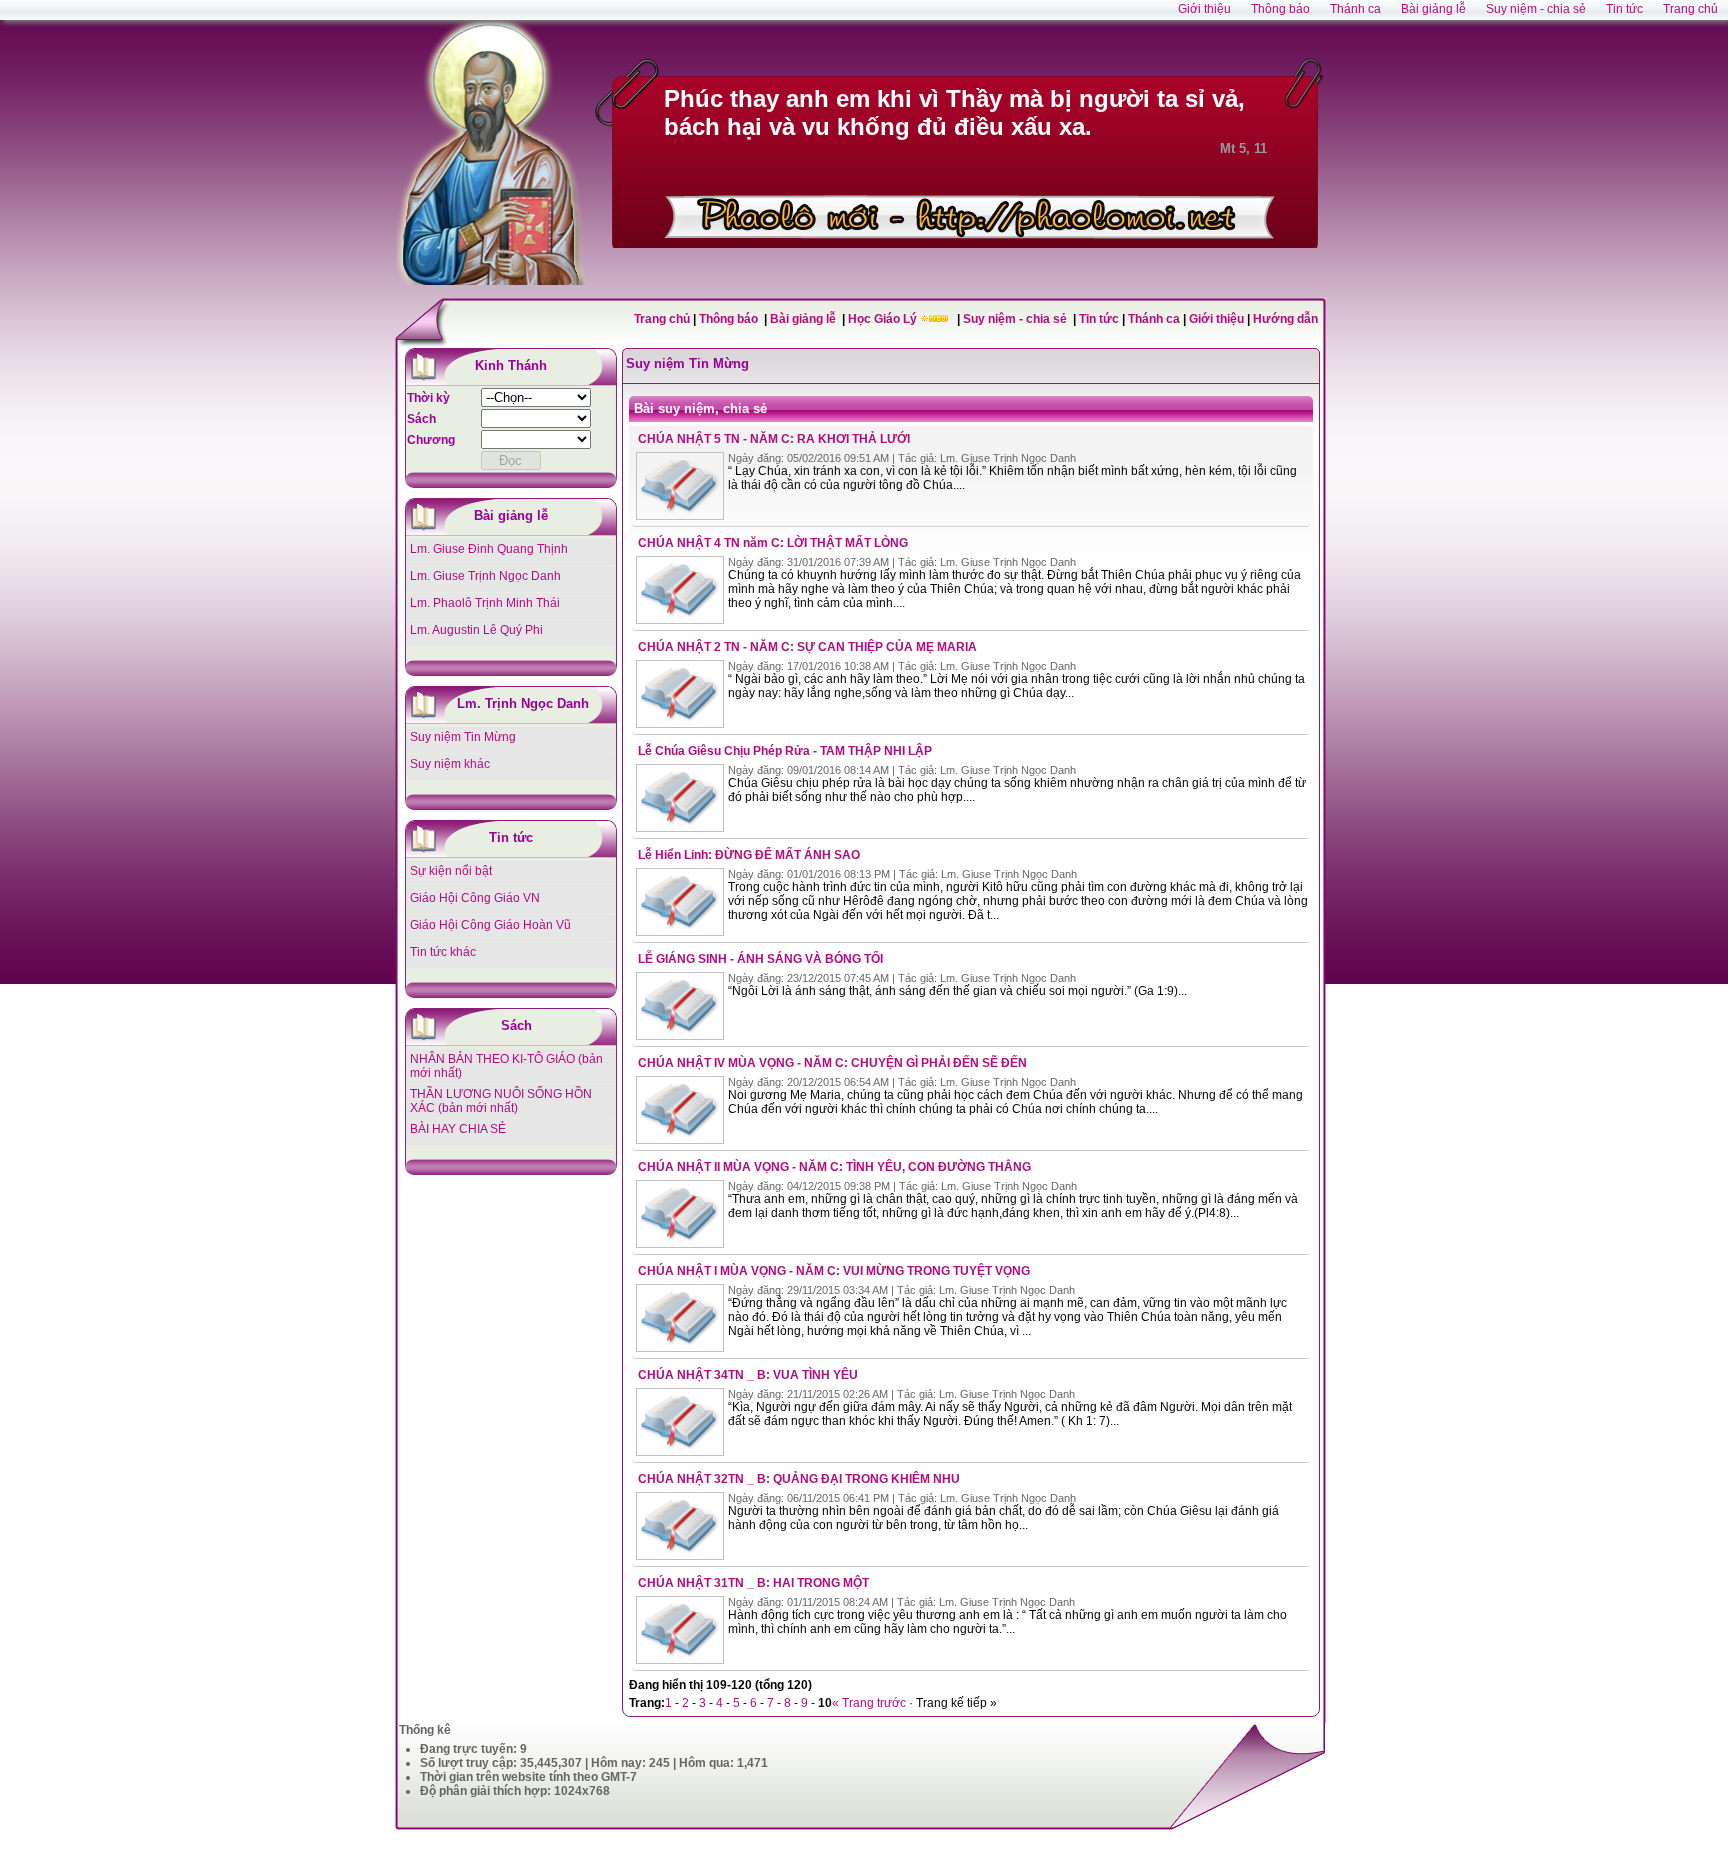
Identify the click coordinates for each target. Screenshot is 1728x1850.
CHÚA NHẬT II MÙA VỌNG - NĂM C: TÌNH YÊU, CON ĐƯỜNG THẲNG (834, 1167)
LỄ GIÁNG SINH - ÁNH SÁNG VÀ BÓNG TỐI (760, 959)
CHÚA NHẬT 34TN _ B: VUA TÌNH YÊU (748, 1375)
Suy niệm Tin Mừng (463, 737)
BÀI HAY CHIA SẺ (458, 1129)
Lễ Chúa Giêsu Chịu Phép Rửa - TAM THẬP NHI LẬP (785, 751)
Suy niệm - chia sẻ (1016, 319)
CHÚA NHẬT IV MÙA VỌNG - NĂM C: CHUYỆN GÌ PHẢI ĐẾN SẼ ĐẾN (832, 1063)
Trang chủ (662, 319)
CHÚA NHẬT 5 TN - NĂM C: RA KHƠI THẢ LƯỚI (774, 439)
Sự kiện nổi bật (451, 871)
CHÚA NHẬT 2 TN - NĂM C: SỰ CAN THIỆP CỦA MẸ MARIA (807, 647)
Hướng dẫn (1285, 319)
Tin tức (1100, 319)
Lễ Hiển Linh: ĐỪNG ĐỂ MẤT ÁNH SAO (749, 855)
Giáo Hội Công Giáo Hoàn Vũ (490, 925)
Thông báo (730, 319)
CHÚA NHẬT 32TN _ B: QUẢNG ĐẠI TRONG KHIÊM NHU (799, 1479)
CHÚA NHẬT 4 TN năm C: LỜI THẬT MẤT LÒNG (773, 543)
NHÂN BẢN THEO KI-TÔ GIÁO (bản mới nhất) (506, 1066)
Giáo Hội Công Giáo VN (475, 898)
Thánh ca (1154, 319)
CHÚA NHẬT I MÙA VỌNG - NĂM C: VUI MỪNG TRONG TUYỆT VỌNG (834, 1271)
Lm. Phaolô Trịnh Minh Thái (485, 603)
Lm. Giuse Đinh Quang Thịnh (489, 549)
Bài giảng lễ (804, 319)
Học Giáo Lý (884, 319)
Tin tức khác (443, 952)
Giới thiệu (1216, 319)
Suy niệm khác (450, 764)
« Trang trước (869, 1703)
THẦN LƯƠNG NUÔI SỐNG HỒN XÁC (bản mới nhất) (501, 1101)
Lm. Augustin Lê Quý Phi (476, 630)
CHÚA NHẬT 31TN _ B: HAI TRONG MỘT (753, 1583)
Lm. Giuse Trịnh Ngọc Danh (485, 576)
